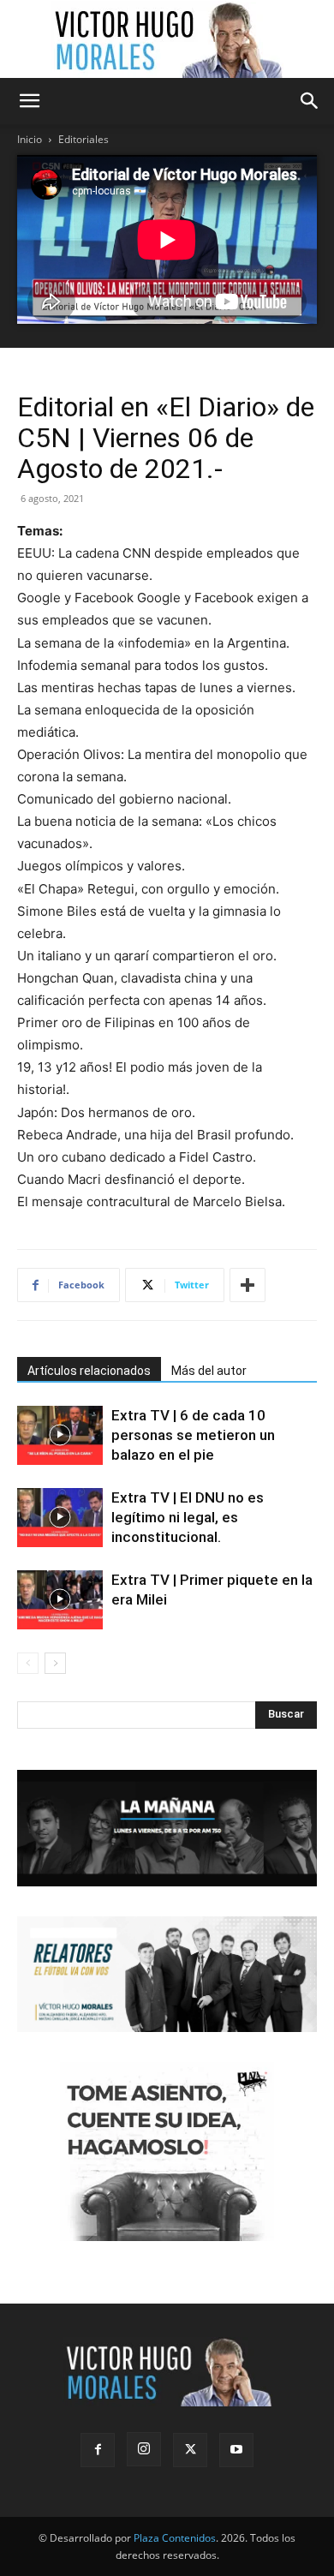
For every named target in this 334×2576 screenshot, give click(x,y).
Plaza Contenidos (175, 2538)
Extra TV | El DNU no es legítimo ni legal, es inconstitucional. (188, 1517)
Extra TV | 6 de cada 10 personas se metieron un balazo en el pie (193, 1435)
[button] (29, 101)
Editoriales (83, 139)
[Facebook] (98, 2450)
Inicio (30, 139)
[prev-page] (28, 1663)
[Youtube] (236, 2450)
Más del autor (209, 1371)
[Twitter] (190, 2450)
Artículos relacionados (89, 1371)
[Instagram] (144, 2449)
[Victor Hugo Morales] (167, 39)
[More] (248, 1285)
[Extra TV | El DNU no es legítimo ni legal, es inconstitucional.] (60, 1518)
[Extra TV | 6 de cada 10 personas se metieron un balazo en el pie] (60, 1435)
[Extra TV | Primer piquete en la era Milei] (60, 1600)
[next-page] (55, 1663)
